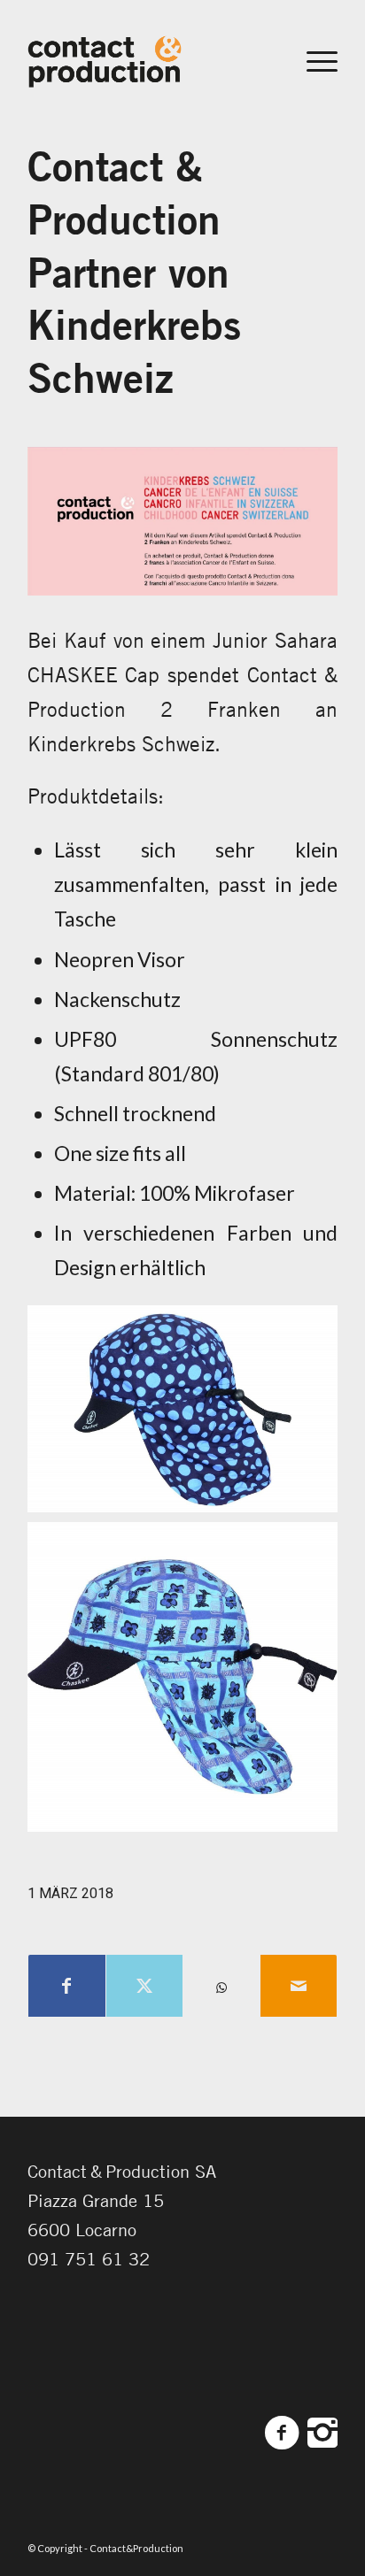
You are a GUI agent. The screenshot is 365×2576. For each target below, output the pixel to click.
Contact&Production (136, 2548)
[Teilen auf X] (144, 1986)
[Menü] (313, 61)
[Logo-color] (151, 61)
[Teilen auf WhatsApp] (221, 1988)
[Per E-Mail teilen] (299, 1986)
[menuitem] (313, 61)
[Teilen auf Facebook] (67, 1986)
